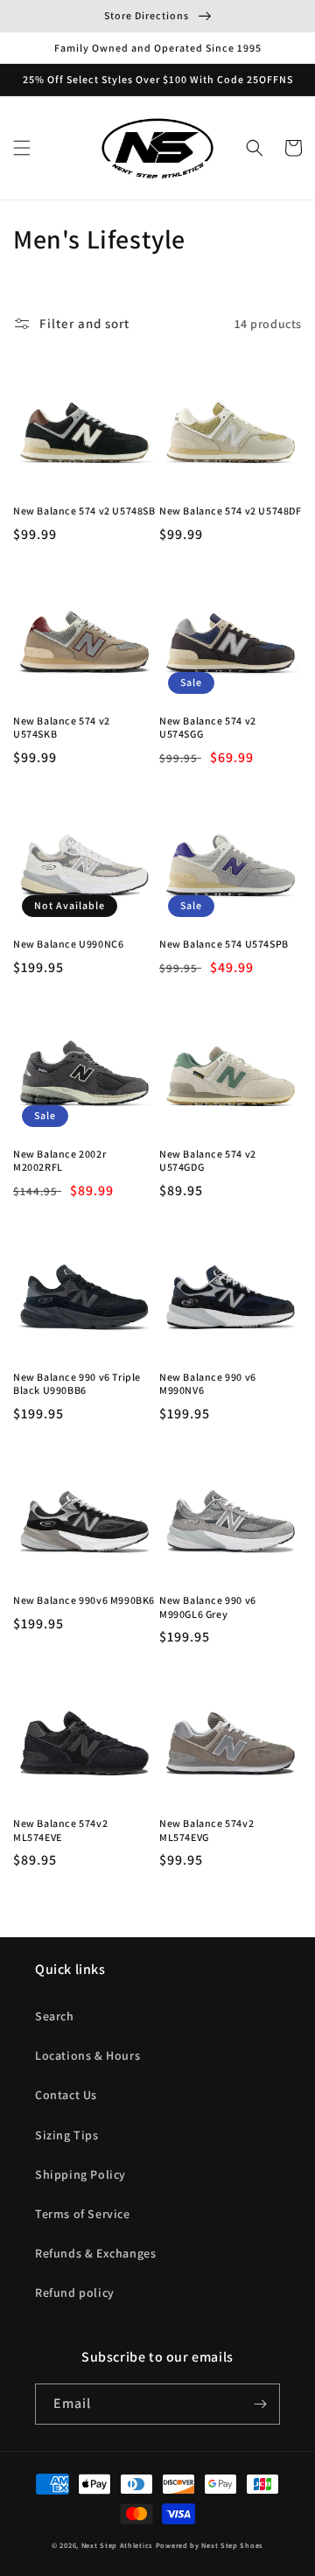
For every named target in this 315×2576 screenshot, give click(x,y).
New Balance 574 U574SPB (224, 944)
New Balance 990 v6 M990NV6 (208, 1384)
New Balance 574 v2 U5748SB (84, 511)
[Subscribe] (260, 2404)
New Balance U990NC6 (68, 944)
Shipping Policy (80, 2174)
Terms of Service (83, 2214)
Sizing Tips (67, 2135)
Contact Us (66, 2095)
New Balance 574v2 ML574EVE (60, 1830)
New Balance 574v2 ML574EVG (206, 1830)
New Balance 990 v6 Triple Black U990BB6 (77, 1384)
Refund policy (75, 2292)
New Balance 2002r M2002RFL (59, 1161)
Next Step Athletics (117, 2545)
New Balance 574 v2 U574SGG (208, 728)
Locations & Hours (87, 2055)
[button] (22, 148)
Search (55, 2016)
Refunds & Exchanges (95, 2253)
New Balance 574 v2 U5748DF (231, 511)
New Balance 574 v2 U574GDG (208, 1161)
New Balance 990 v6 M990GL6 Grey (208, 1607)
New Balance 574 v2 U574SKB (62, 728)
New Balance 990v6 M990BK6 (84, 1600)
